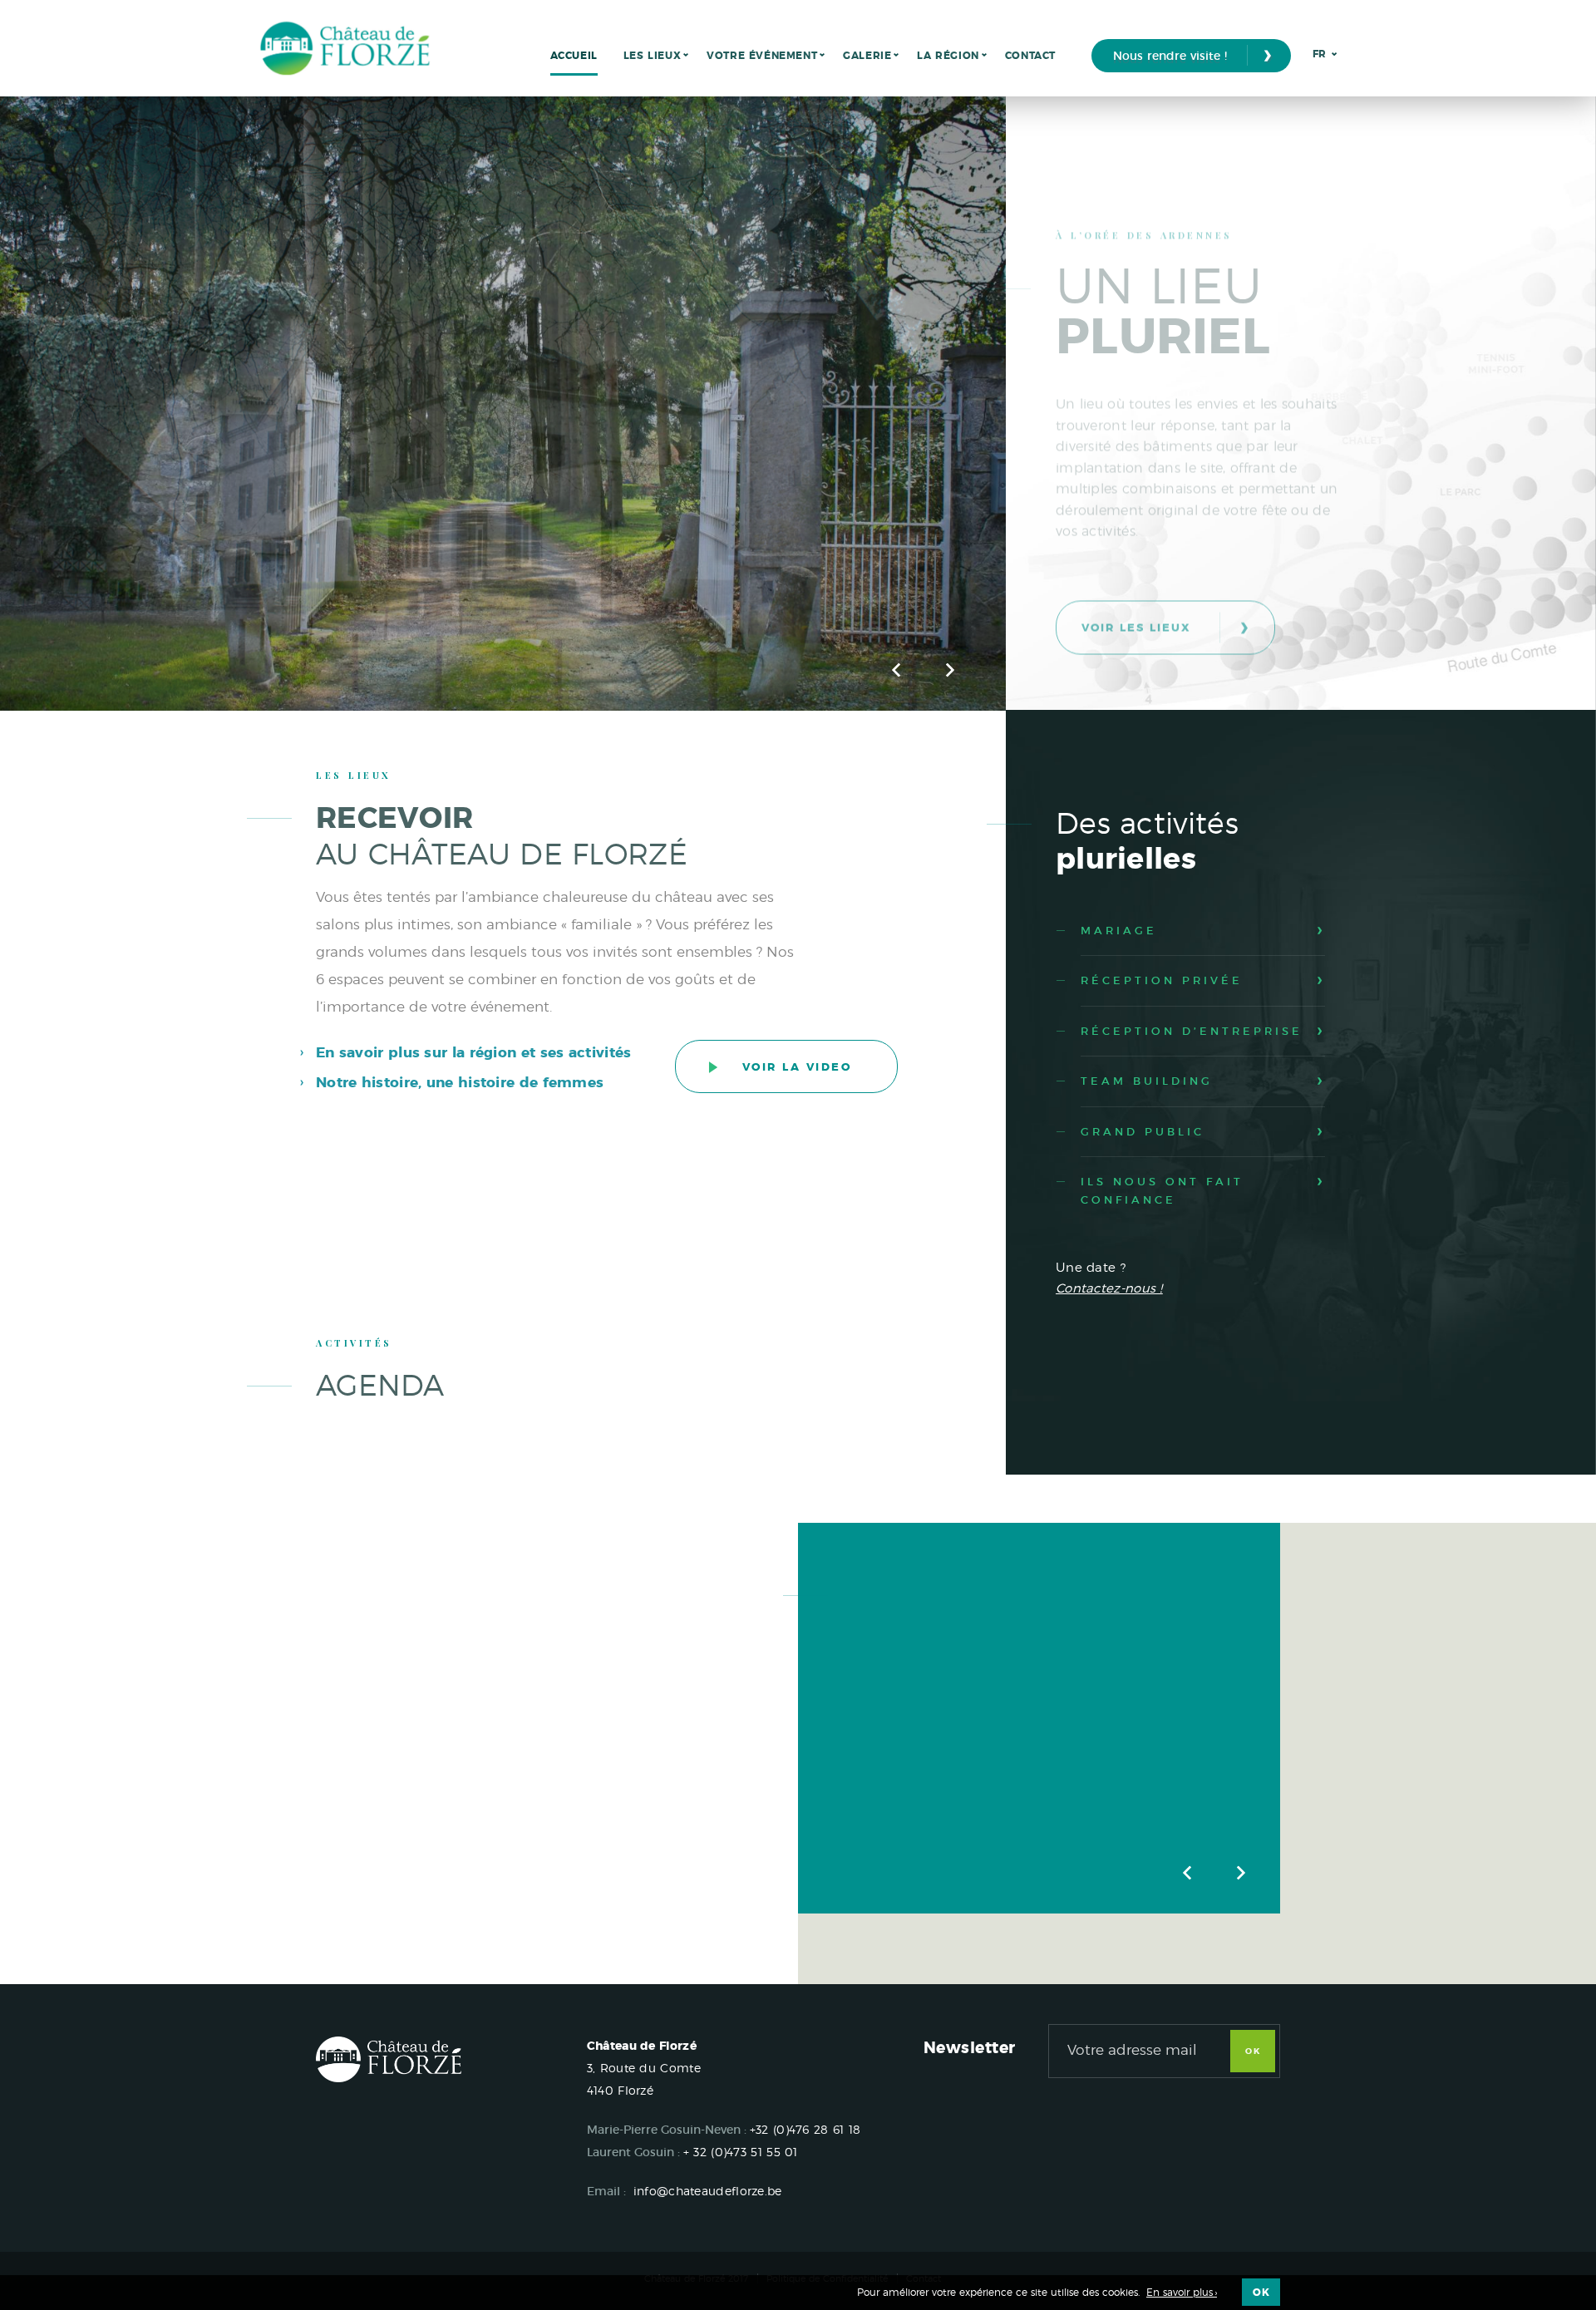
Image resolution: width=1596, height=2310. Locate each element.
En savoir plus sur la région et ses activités (474, 1052)
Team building (1147, 1081)
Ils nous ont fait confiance (1162, 1190)
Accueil (574, 56)
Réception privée (1162, 980)
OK (1253, 2051)
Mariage (1119, 931)
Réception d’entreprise (1192, 1031)
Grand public (1143, 1132)
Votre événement (762, 56)
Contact (1030, 56)
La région (948, 56)
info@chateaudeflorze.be (708, 2191)
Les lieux (652, 56)
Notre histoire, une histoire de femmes (460, 1082)
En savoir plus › (1182, 2293)
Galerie (867, 56)
